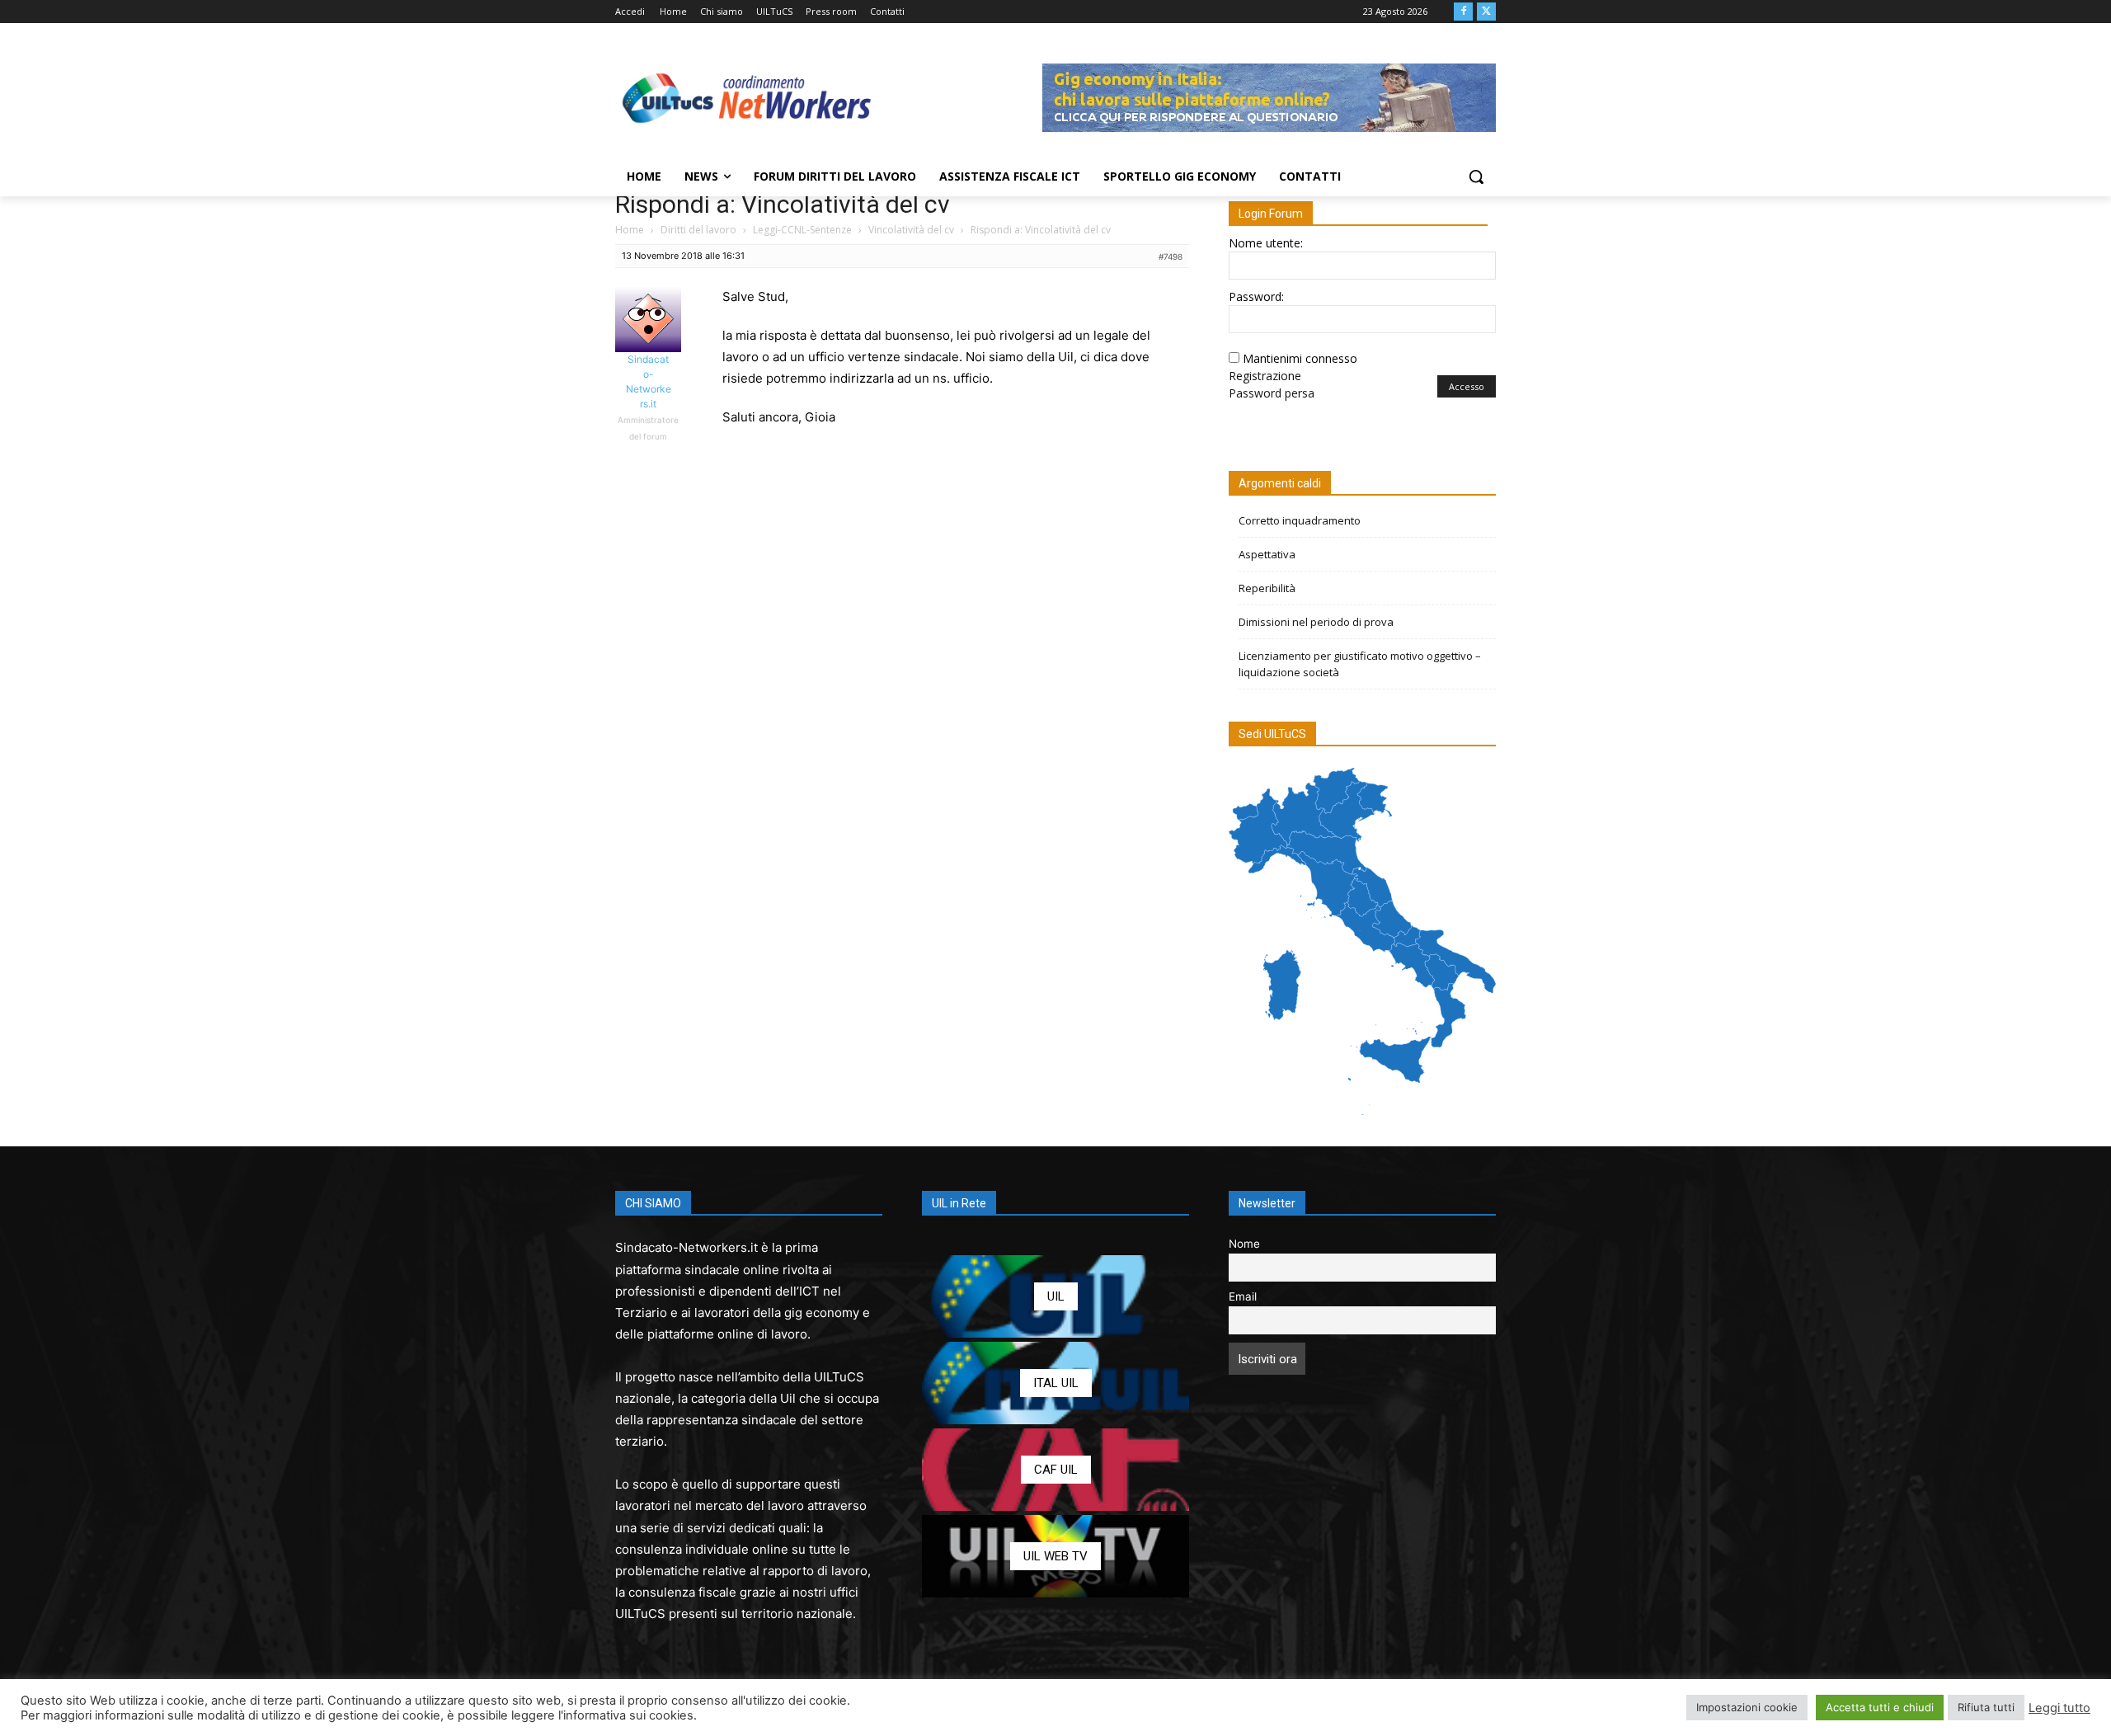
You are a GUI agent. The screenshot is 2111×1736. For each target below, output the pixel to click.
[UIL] (1055, 1296)
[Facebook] (1463, 12)
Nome (1244, 1244)
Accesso (1467, 386)
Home (630, 230)
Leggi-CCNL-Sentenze (802, 230)
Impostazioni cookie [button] (1747, 1707)
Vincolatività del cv (911, 230)
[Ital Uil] (1055, 1383)
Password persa (1272, 393)
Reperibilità (1267, 588)
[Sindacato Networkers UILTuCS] (747, 97)
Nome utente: (1266, 243)
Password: (1256, 296)
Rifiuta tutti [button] (1986, 1707)
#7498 (1171, 256)
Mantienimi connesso (1300, 358)
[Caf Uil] (1055, 1470)
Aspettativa (1267, 554)
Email (1243, 1296)
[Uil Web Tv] (1055, 1556)
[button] (1476, 176)
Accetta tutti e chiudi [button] (1880, 1707)
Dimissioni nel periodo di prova (1316, 622)
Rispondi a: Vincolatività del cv (783, 204)
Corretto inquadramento (1300, 520)
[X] (1486, 12)
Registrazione (1265, 376)
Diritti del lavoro (698, 230)
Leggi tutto (2059, 1708)
